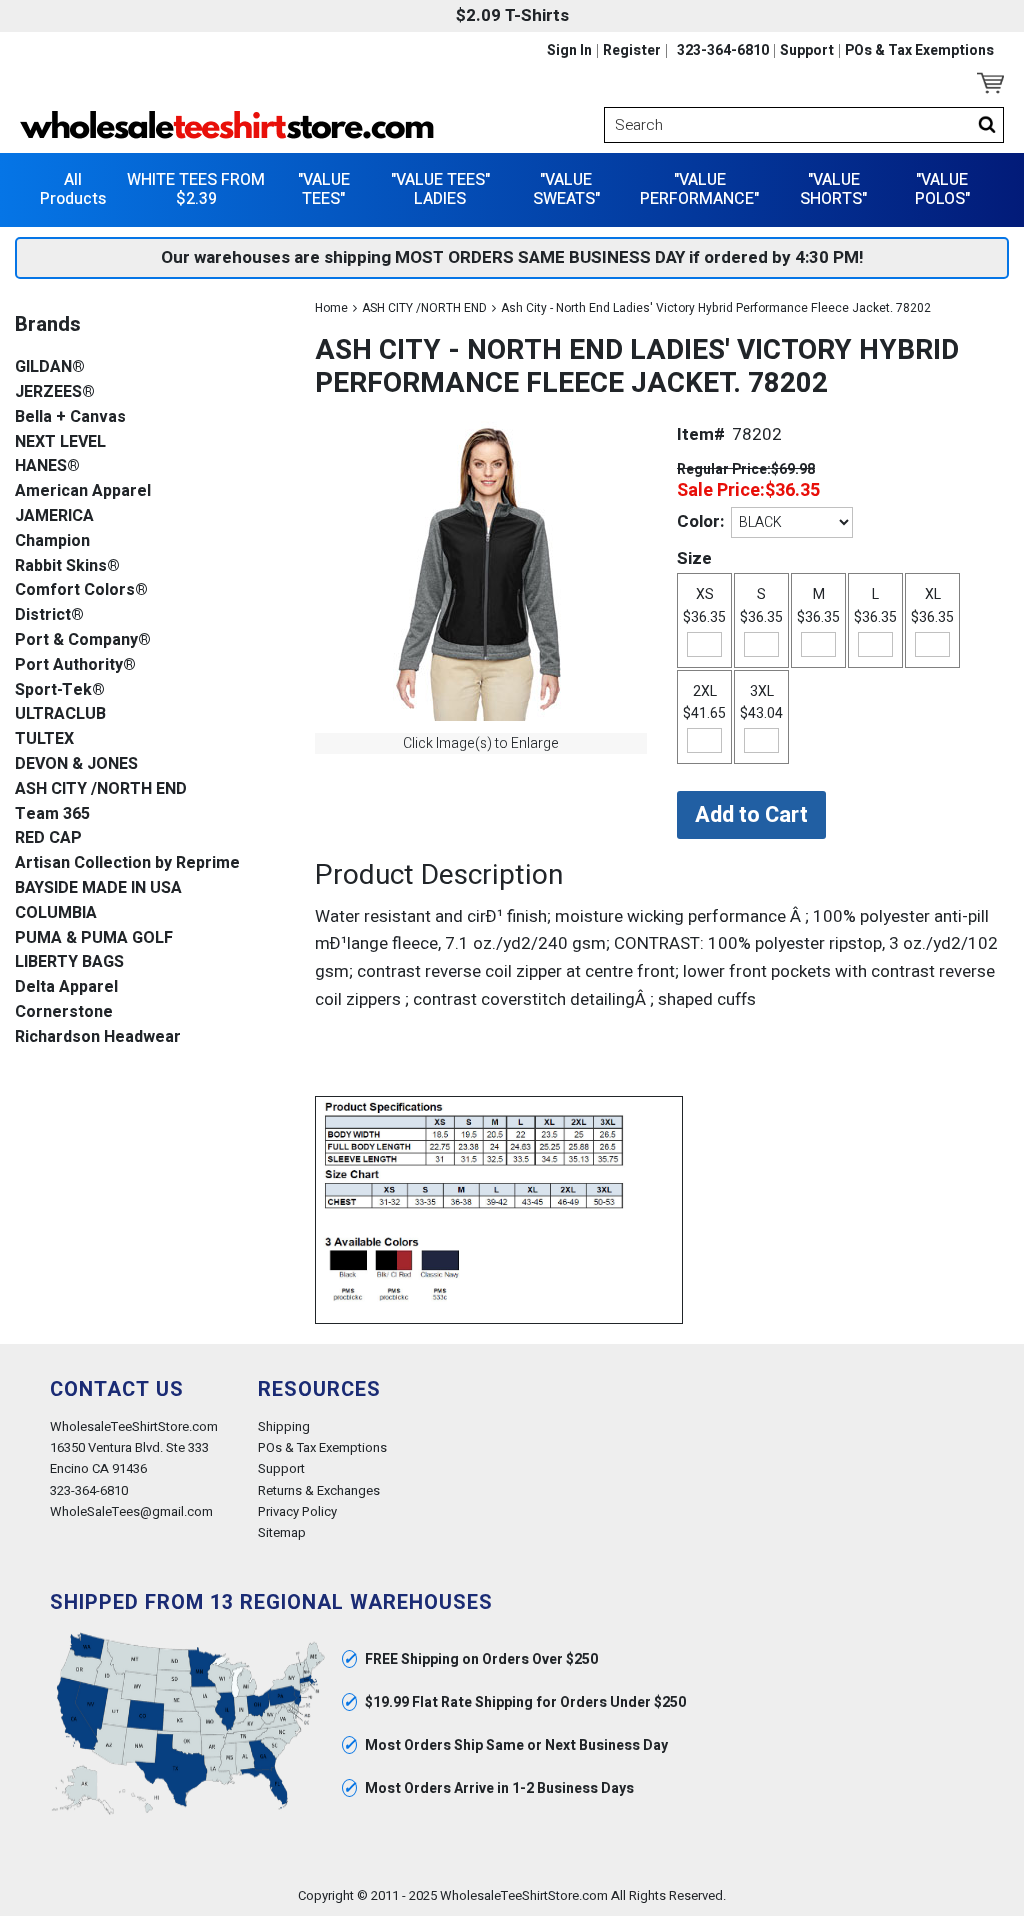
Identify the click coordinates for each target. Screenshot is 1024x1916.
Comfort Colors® (81, 590)
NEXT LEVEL (60, 442)
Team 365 (52, 814)
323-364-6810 (723, 51)
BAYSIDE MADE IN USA (98, 888)
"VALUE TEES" (324, 189)
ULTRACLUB (60, 714)
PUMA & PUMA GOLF (94, 938)
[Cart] (990, 83)
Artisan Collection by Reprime (127, 863)
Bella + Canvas (70, 417)
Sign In (569, 51)
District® (49, 615)
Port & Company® (83, 640)
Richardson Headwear (98, 1037)
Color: (700, 521)
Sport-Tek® (60, 690)
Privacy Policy (297, 1511)
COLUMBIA (56, 913)
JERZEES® (55, 392)
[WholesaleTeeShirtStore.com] (261, 125)
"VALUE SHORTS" (833, 189)
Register (632, 51)
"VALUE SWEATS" (566, 189)
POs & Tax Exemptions (919, 51)
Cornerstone (64, 1012)
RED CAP (48, 838)
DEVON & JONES (76, 764)
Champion (52, 541)
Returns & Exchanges (319, 1490)
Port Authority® (75, 665)
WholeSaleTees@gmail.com (131, 1511)
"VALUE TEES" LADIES (440, 189)
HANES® (47, 466)
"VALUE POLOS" (942, 189)
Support (807, 51)
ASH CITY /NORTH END (424, 308)
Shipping (284, 1426)
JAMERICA (54, 516)
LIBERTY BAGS (69, 962)
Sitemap (282, 1532)
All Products (73, 189)
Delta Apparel (66, 987)
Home (331, 308)
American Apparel (83, 491)
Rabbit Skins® (67, 566)
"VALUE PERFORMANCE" (699, 189)
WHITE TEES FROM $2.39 (196, 189)
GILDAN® (50, 367)
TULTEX (44, 739)
